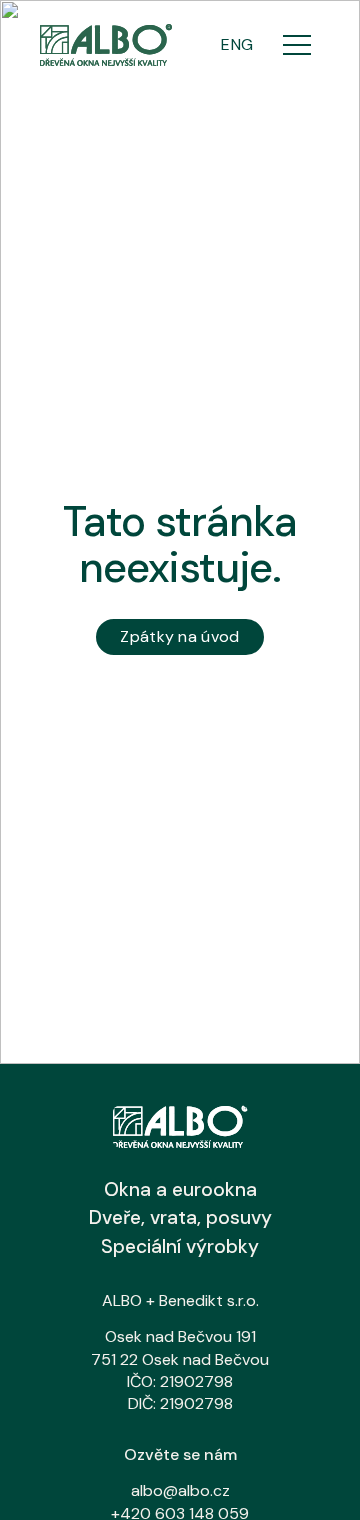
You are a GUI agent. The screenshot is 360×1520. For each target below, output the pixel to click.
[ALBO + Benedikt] (106, 45)
